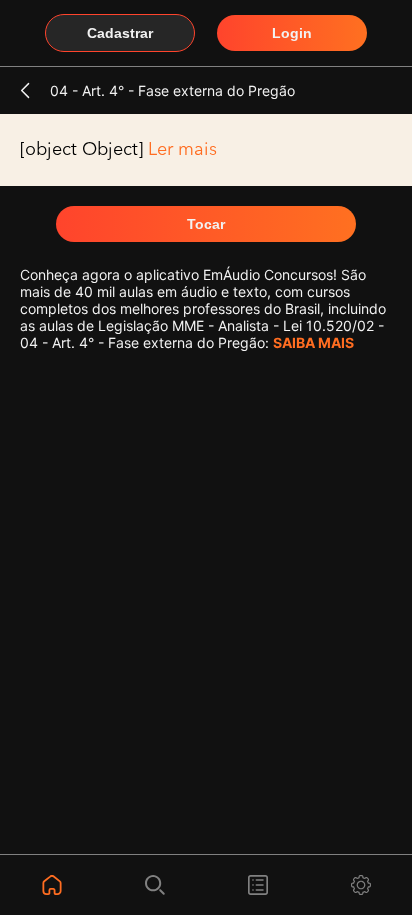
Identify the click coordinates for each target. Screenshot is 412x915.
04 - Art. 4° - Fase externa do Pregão (172, 90)
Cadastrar (120, 33)
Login (292, 33)
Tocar (206, 224)
